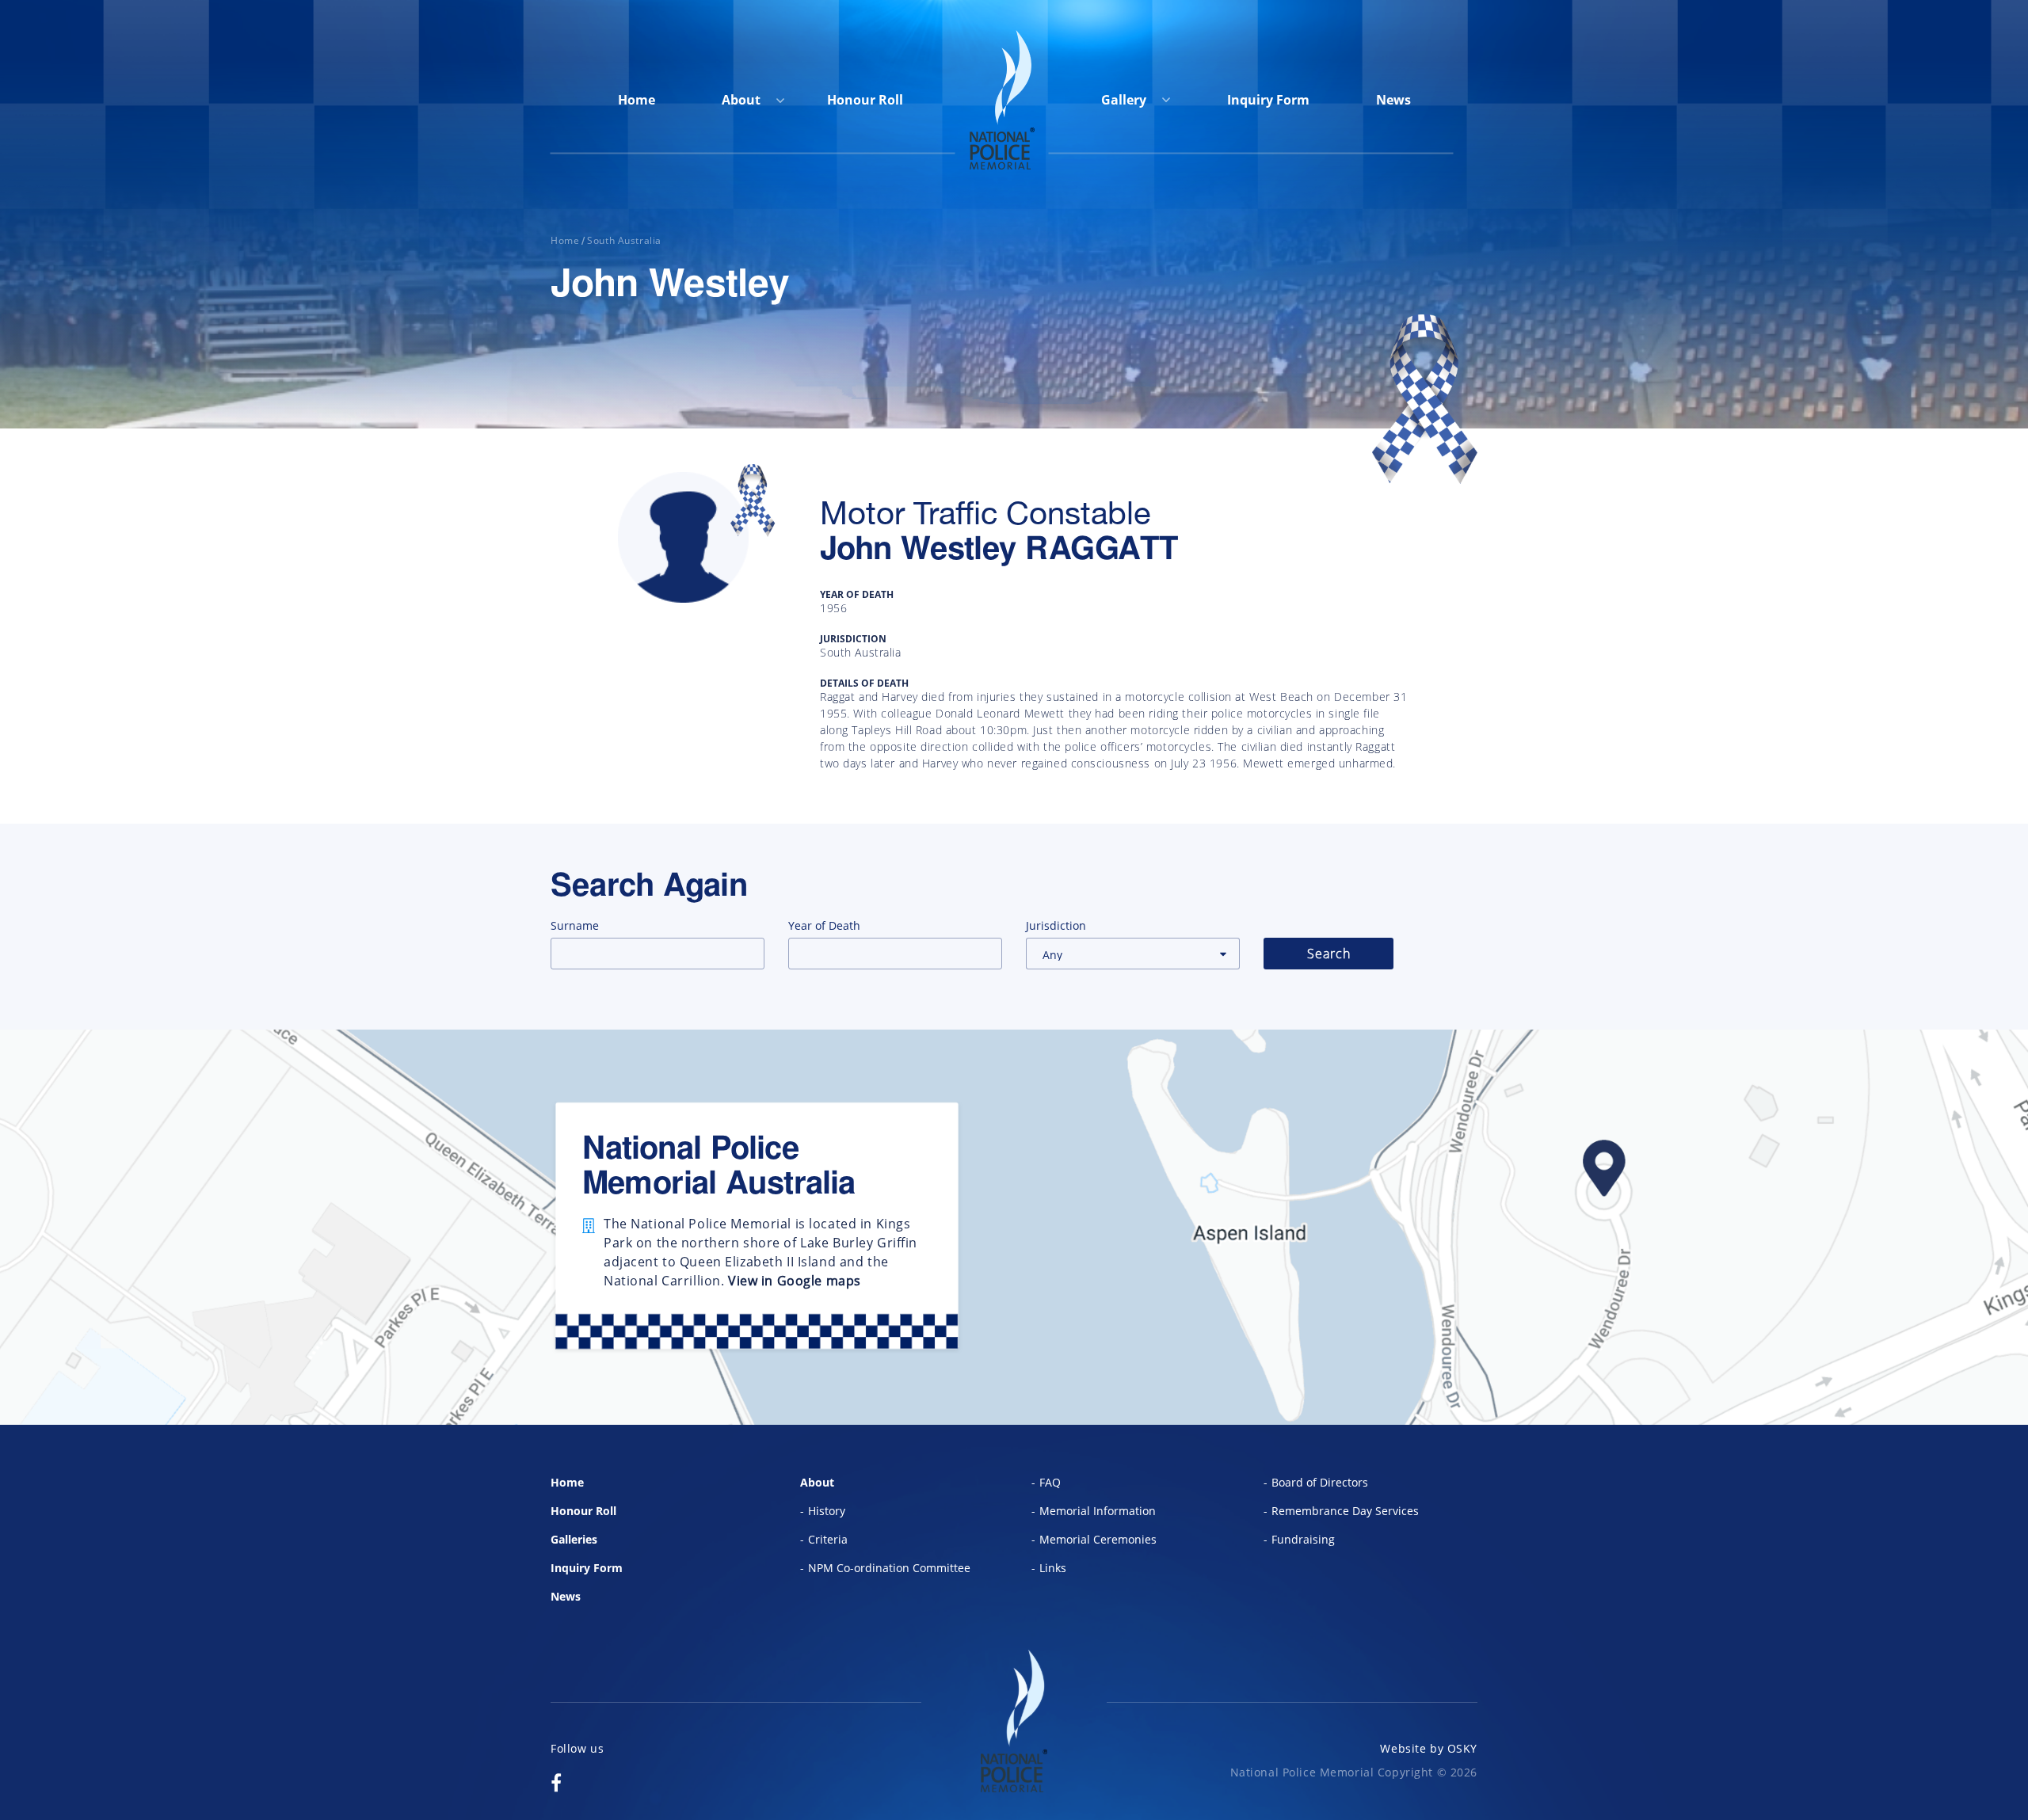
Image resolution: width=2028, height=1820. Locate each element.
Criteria (828, 1539)
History (827, 1511)
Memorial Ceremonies (1098, 1539)
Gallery (1125, 100)
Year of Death (824, 925)
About (741, 100)
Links (1053, 1568)
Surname (575, 925)
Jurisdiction (1056, 925)
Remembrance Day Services (1345, 1511)
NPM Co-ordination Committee (889, 1568)
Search (1329, 954)
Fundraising (1303, 1539)
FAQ (1050, 1482)
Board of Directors (1320, 1482)
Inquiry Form (1268, 100)
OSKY (1462, 1748)
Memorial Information (1098, 1511)
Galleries (574, 1539)
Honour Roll (865, 100)
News (1393, 100)
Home (637, 100)
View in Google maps (795, 1281)
